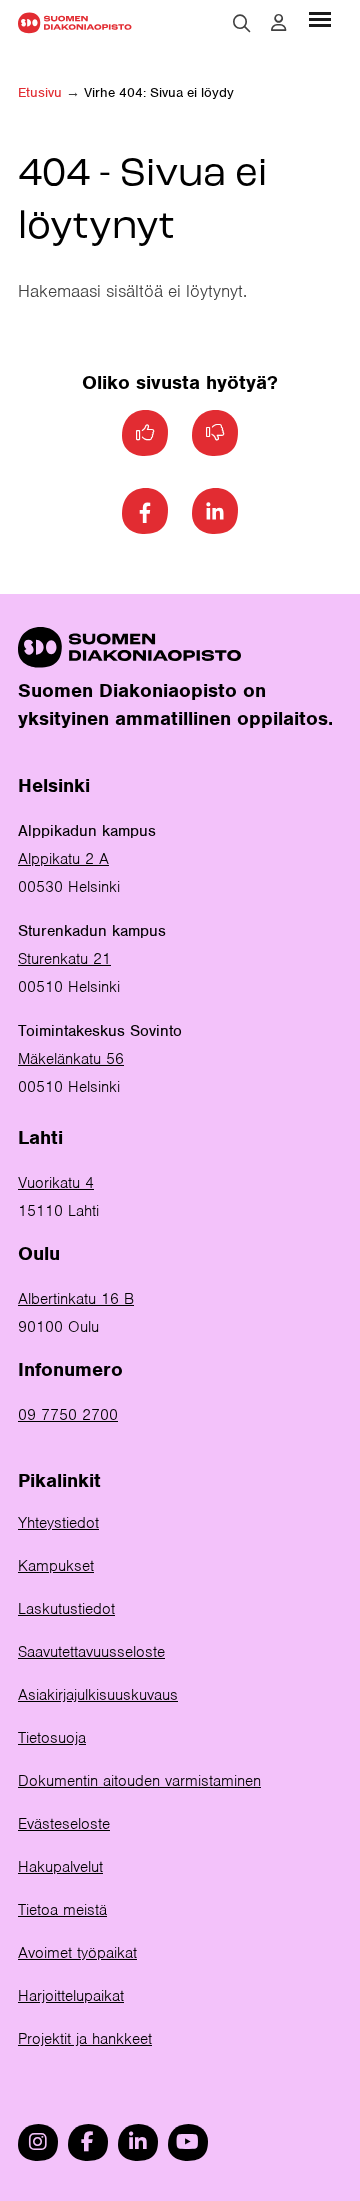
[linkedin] (138, 2142)
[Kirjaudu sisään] (278, 23)
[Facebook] (145, 511)
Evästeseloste (64, 1824)
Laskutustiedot (66, 1609)
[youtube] (188, 2142)
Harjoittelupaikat (71, 1996)
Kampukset (56, 1566)
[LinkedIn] (215, 511)
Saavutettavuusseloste (91, 1652)
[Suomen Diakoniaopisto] (75, 22)
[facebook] (88, 2142)
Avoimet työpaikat (77, 1953)
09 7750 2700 (68, 1415)
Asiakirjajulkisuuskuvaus (98, 1695)
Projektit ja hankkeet (85, 2039)
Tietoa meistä (62, 1910)
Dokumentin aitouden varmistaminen (139, 1781)
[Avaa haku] (242, 23)
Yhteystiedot (58, 1523)
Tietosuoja (52, 1738)
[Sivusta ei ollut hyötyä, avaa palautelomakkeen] (215, 433)
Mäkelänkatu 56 (71, 1059)
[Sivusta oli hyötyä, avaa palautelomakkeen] (145, 433)
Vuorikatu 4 (56, 1183)
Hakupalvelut (60, 1867)
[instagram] (38, 2142)
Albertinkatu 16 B (76, 1299)
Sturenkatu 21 (64, 959)
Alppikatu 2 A (63, 859)
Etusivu (40, 92)
